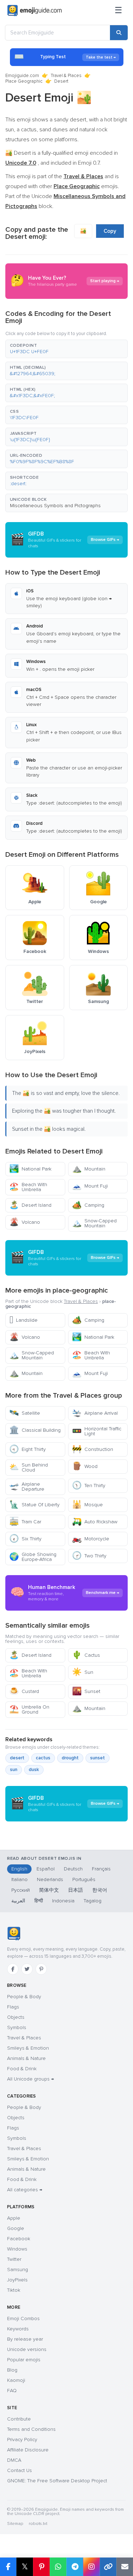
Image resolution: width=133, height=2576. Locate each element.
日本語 (76, 1890)
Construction (93, 1449)
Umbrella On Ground (29, 1709)
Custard (24, 1691)
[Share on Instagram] (91, 2567)
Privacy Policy (22, 2440)
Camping (88, 1205)
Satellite (25, 1413)
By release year (25, 2339)
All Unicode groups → (31, 2079)
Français (101, 1869)
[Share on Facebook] (8, 2567)
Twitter (14, 2259)
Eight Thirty (27, 1449)
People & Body (24, 1997)
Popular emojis (24, 2360)
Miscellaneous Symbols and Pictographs (55, 506)
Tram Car (25, 1522)
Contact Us (20, 2470)
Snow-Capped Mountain (94, 1223)
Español (46, 1869)
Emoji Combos (23, 2319)
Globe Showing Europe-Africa (33, 1557)
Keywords (18, 2329)
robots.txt (38, 2524)
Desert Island (30, 1205)
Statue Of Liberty (34, 1505)
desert (17, 1758)
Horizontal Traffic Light (97, 1431)
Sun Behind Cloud (29, 1467)
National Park (30, 1169)
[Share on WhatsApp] (58, 2567)
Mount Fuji (90, 1186)
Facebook (19, 2239)
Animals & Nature (26, 2058)
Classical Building (35, 1430)
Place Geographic (24, 81)
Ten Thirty (89, 1486)
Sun (83, 1672)
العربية (18, 1901)
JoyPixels (17, 2280)
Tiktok (14, 2290)
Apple (14, 2218)
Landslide (23, 1320)
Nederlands (50, 1879)
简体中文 (49, 1890)
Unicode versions (27, 2349)
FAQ (12, 2391)
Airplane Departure (27, 1487)
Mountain (89, 1169)
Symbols (17, 2027)
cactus (43, 1758)
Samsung (18, 2270)
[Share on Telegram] (75, 2567)
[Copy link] (108, 2567)
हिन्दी (39, 1901)
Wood (85, 1466)
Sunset (86, 1691)
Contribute (19, 2419)
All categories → (25, 2190)
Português (84, 1879)
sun (14, 1770)
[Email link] (125, 2567)
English (19, 1869)
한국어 (100, 1890)
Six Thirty (25, 1539)
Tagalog (93, 1901)
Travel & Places (66, 76)
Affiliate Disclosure (28, 2450)
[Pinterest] (41, 1969)
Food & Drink (22, 2069)
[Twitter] (27, 1969)
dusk (34, 1770)
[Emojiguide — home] (35, 11)
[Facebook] (13, 1969)
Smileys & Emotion (28, 2048)
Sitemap (15, 2524)
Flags (13, 2007)
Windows (17, 2249)
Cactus (86, 1655)
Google (16, 2228)
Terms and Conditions (31, 2429)
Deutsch (73, 1869)
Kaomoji (16, 2380)
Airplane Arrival (95, 1413)
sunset (98, 1758)
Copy (110, 231)
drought (70, 1758)
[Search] (119, 33)
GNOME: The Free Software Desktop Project (57, 2481)
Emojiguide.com (22, 76)
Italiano (20, 1879)
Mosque (87, 1505)
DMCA (14, 2460)
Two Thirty (89, 1556)
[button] (66, 349)
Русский (21, 1890)
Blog (12, 2370)
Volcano (25, 1222)
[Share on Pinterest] (41, 2567)
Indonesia (63, 1901)
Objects (16, 2017)
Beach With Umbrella (28, 1187)
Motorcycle (91, 1539)
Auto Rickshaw (95, 1522)
